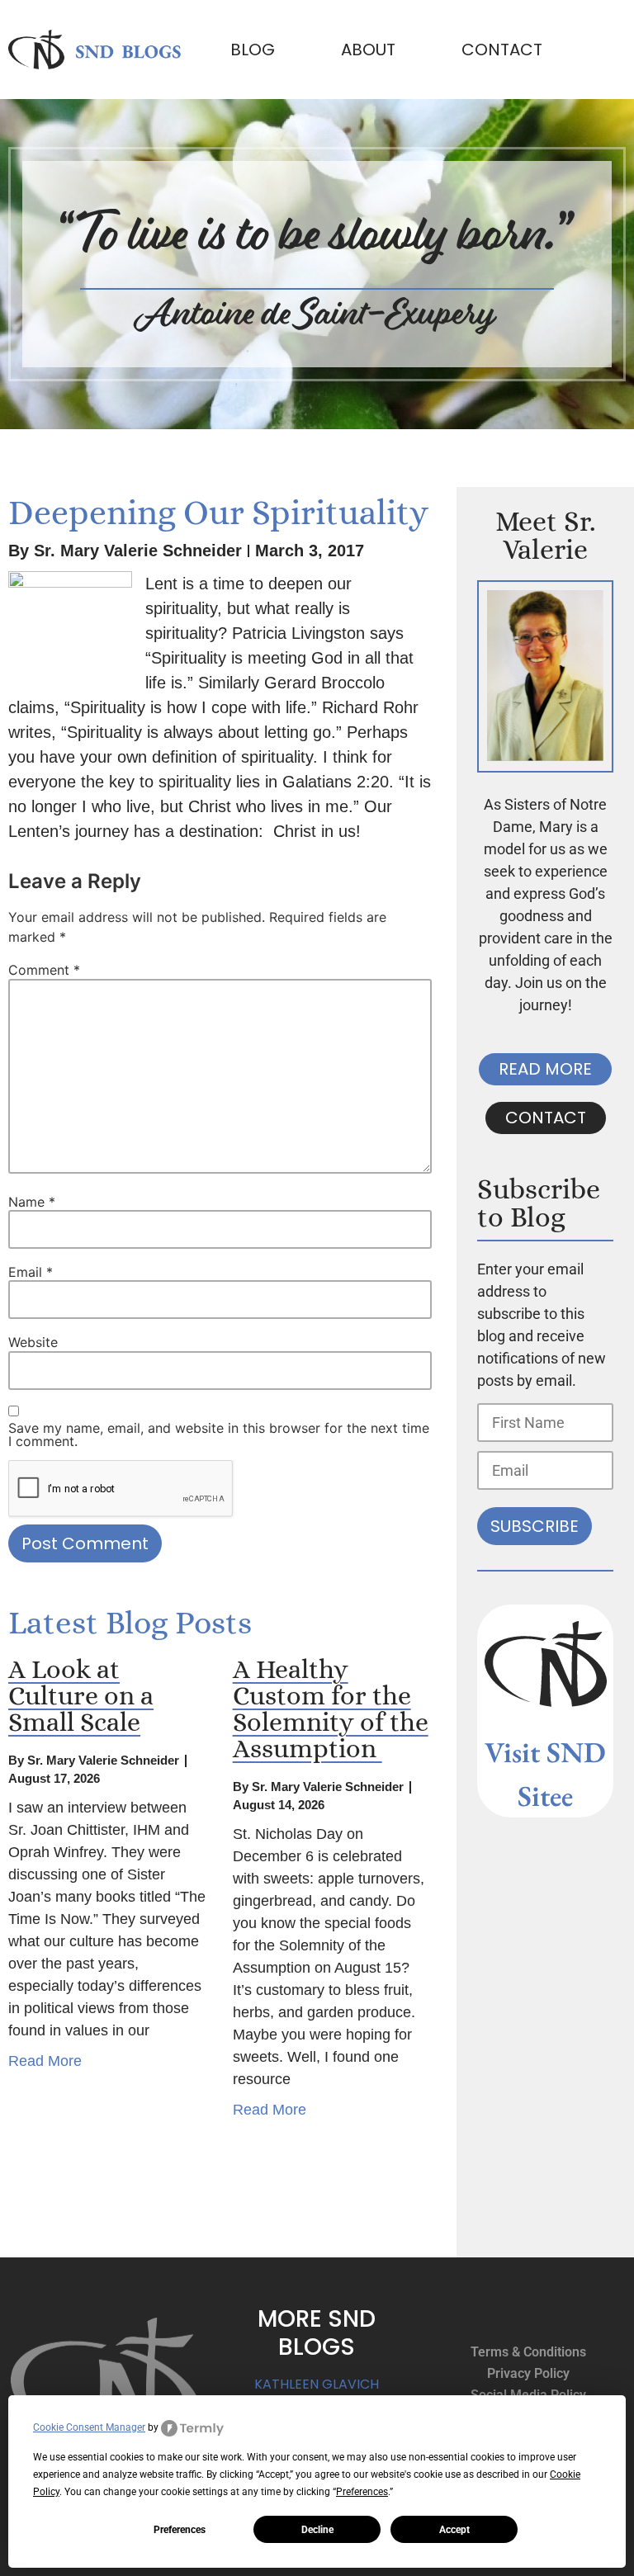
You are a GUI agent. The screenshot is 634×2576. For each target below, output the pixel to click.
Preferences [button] (362, 2492)
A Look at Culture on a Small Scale (81, 1695)
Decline (317, 2530)
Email (31, 1272)
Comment (44, 970)
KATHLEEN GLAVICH (317, 2384)
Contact (502, 50)
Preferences (180, 2530)
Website (33, 1342)
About (368, 50)
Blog (253, 50)
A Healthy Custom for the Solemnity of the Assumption (331, 1709)
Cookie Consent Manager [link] (89, 2427)
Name (32, 1202)
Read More (45, 2061)
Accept (454, 2530)
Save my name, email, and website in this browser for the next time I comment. (219, 1435)
